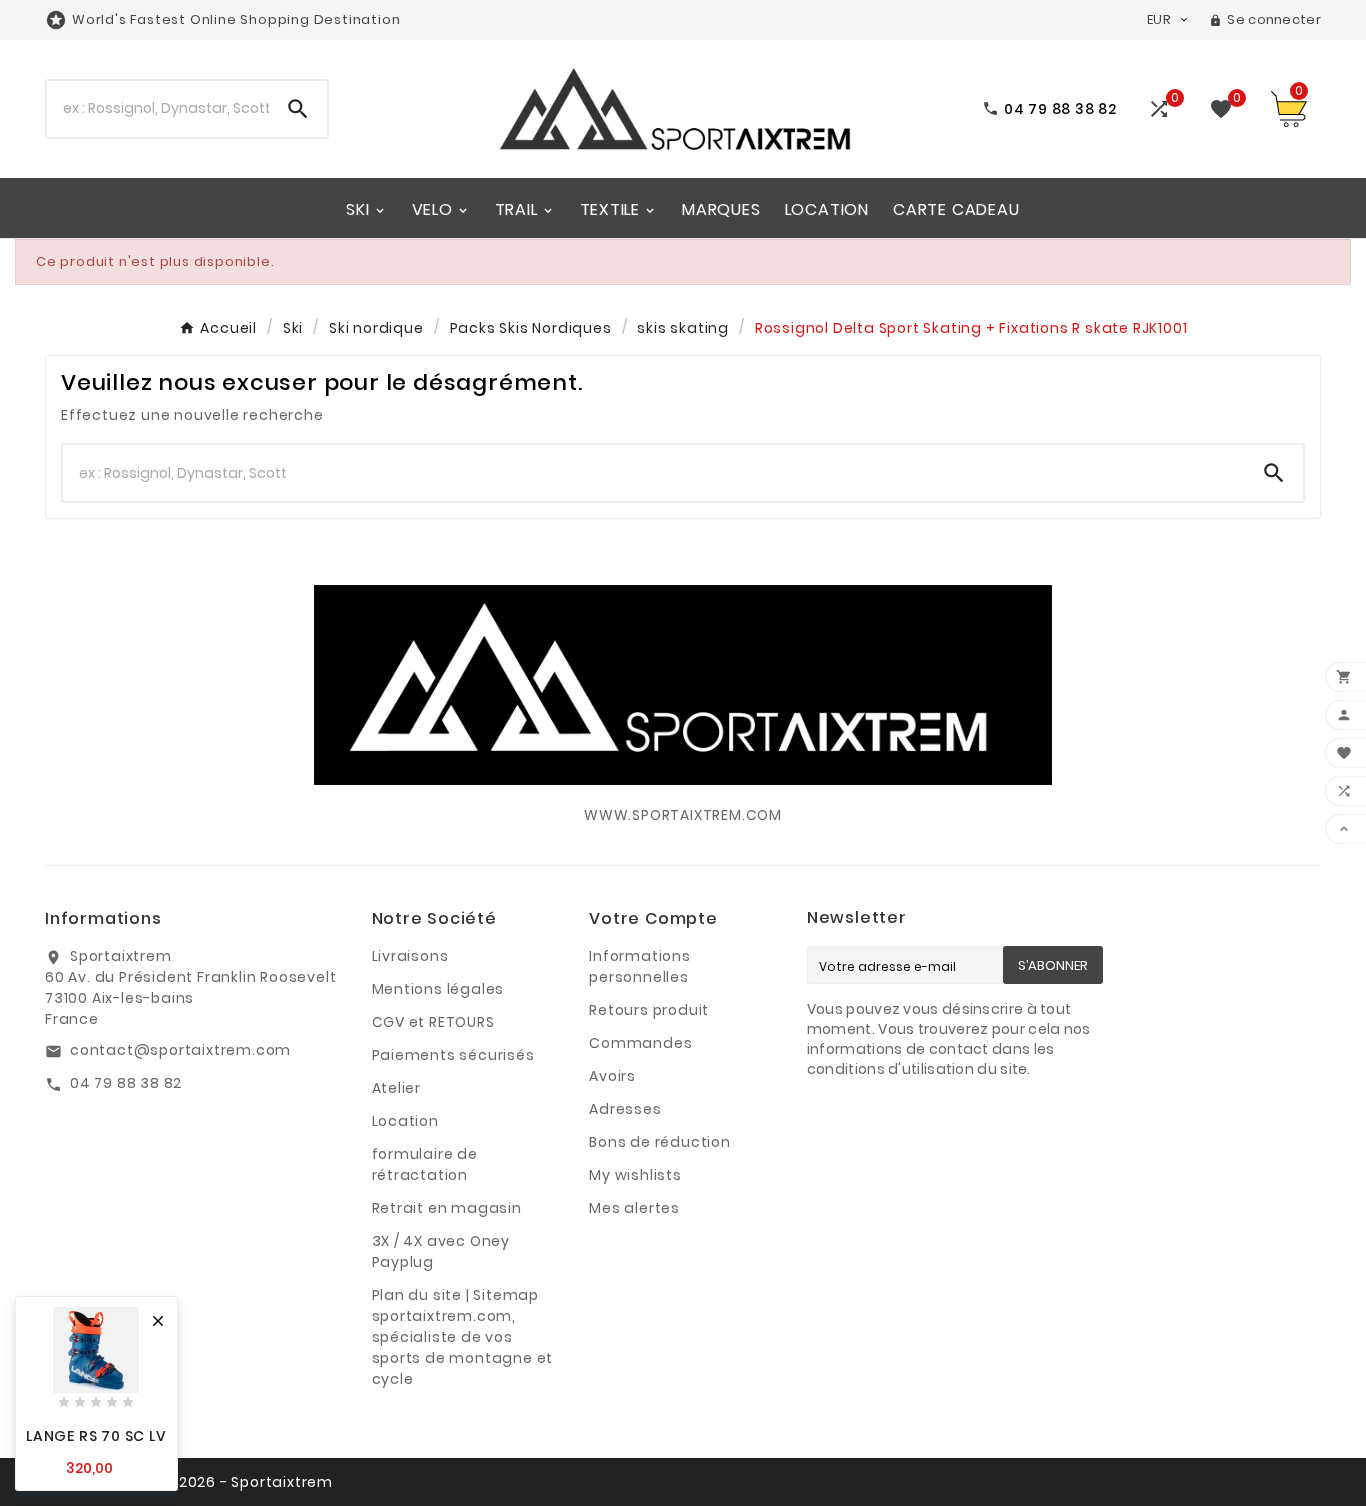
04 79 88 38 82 (126, 1083)
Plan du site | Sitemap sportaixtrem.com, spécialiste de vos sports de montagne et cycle (463, 1337)
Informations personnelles (640, 966)
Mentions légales (438, 989)
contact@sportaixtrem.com (180, 1050)
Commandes (640, 1043)
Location (405, 1121)
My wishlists (635, 1175)
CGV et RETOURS (433, 1022)
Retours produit (649, 1010)
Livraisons (410, 956)
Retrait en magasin (447, 1208)
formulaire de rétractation (425, 1164)
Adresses (625, 1109)
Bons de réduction (660, 1142)
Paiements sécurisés (453, 1055)
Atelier (397, 1088)
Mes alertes (634, 1208)
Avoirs (612, 1076)
